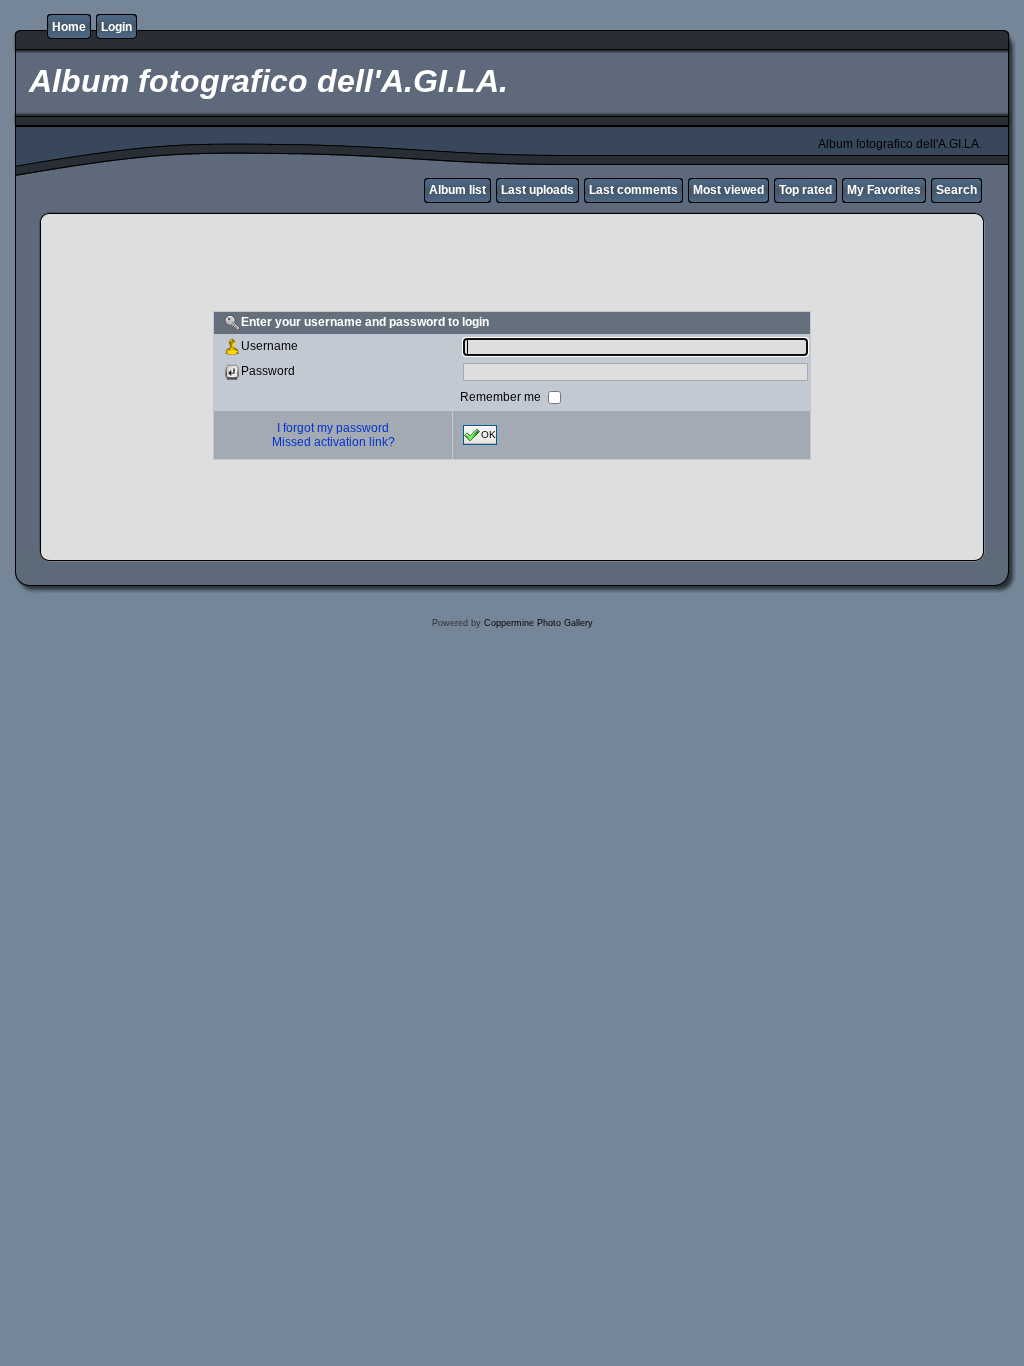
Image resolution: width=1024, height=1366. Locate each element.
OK (488, 433)
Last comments (633, 190)
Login (116, 27)
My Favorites (884, 190)
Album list (457, 190)
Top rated (805, 190)
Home (69, 27)
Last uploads (537, 190)
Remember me (502, 396)
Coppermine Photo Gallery (538, 623)
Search (956, 190)
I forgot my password (333, 428)
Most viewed (728, 190)
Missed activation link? (333, 442)
